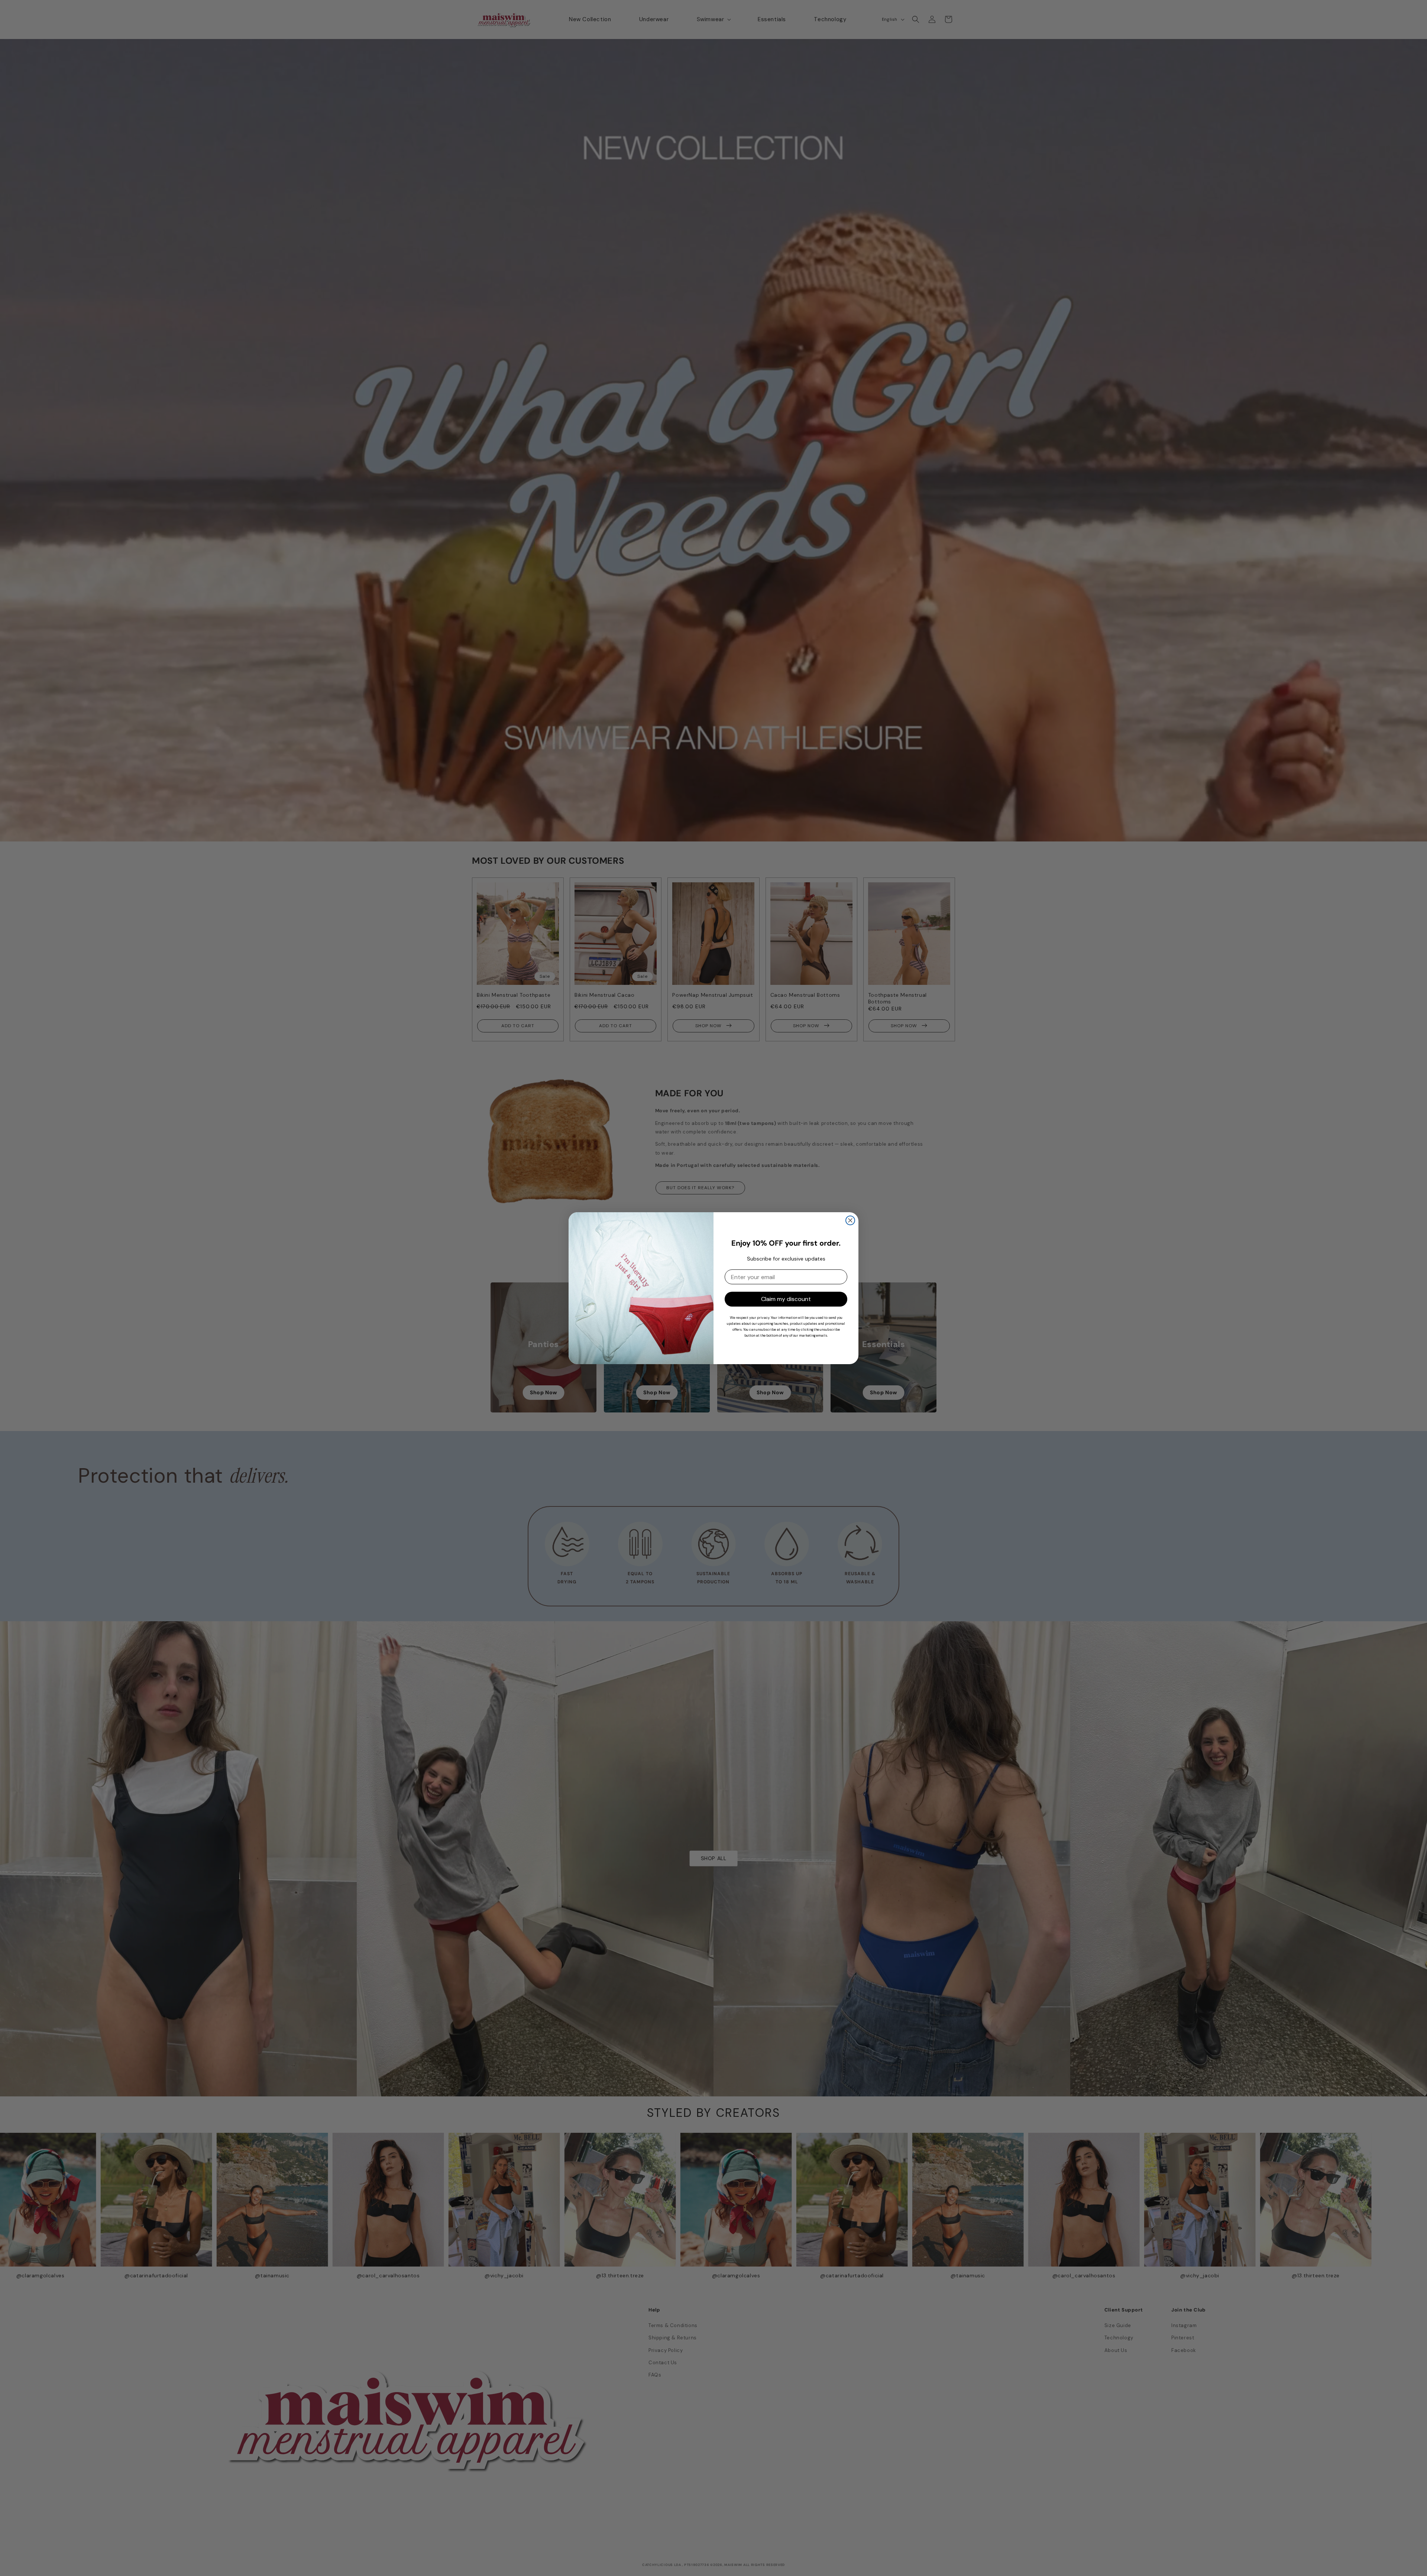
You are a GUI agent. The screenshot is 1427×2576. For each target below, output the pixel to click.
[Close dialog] (850, 1220)
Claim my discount (786, 1299)
